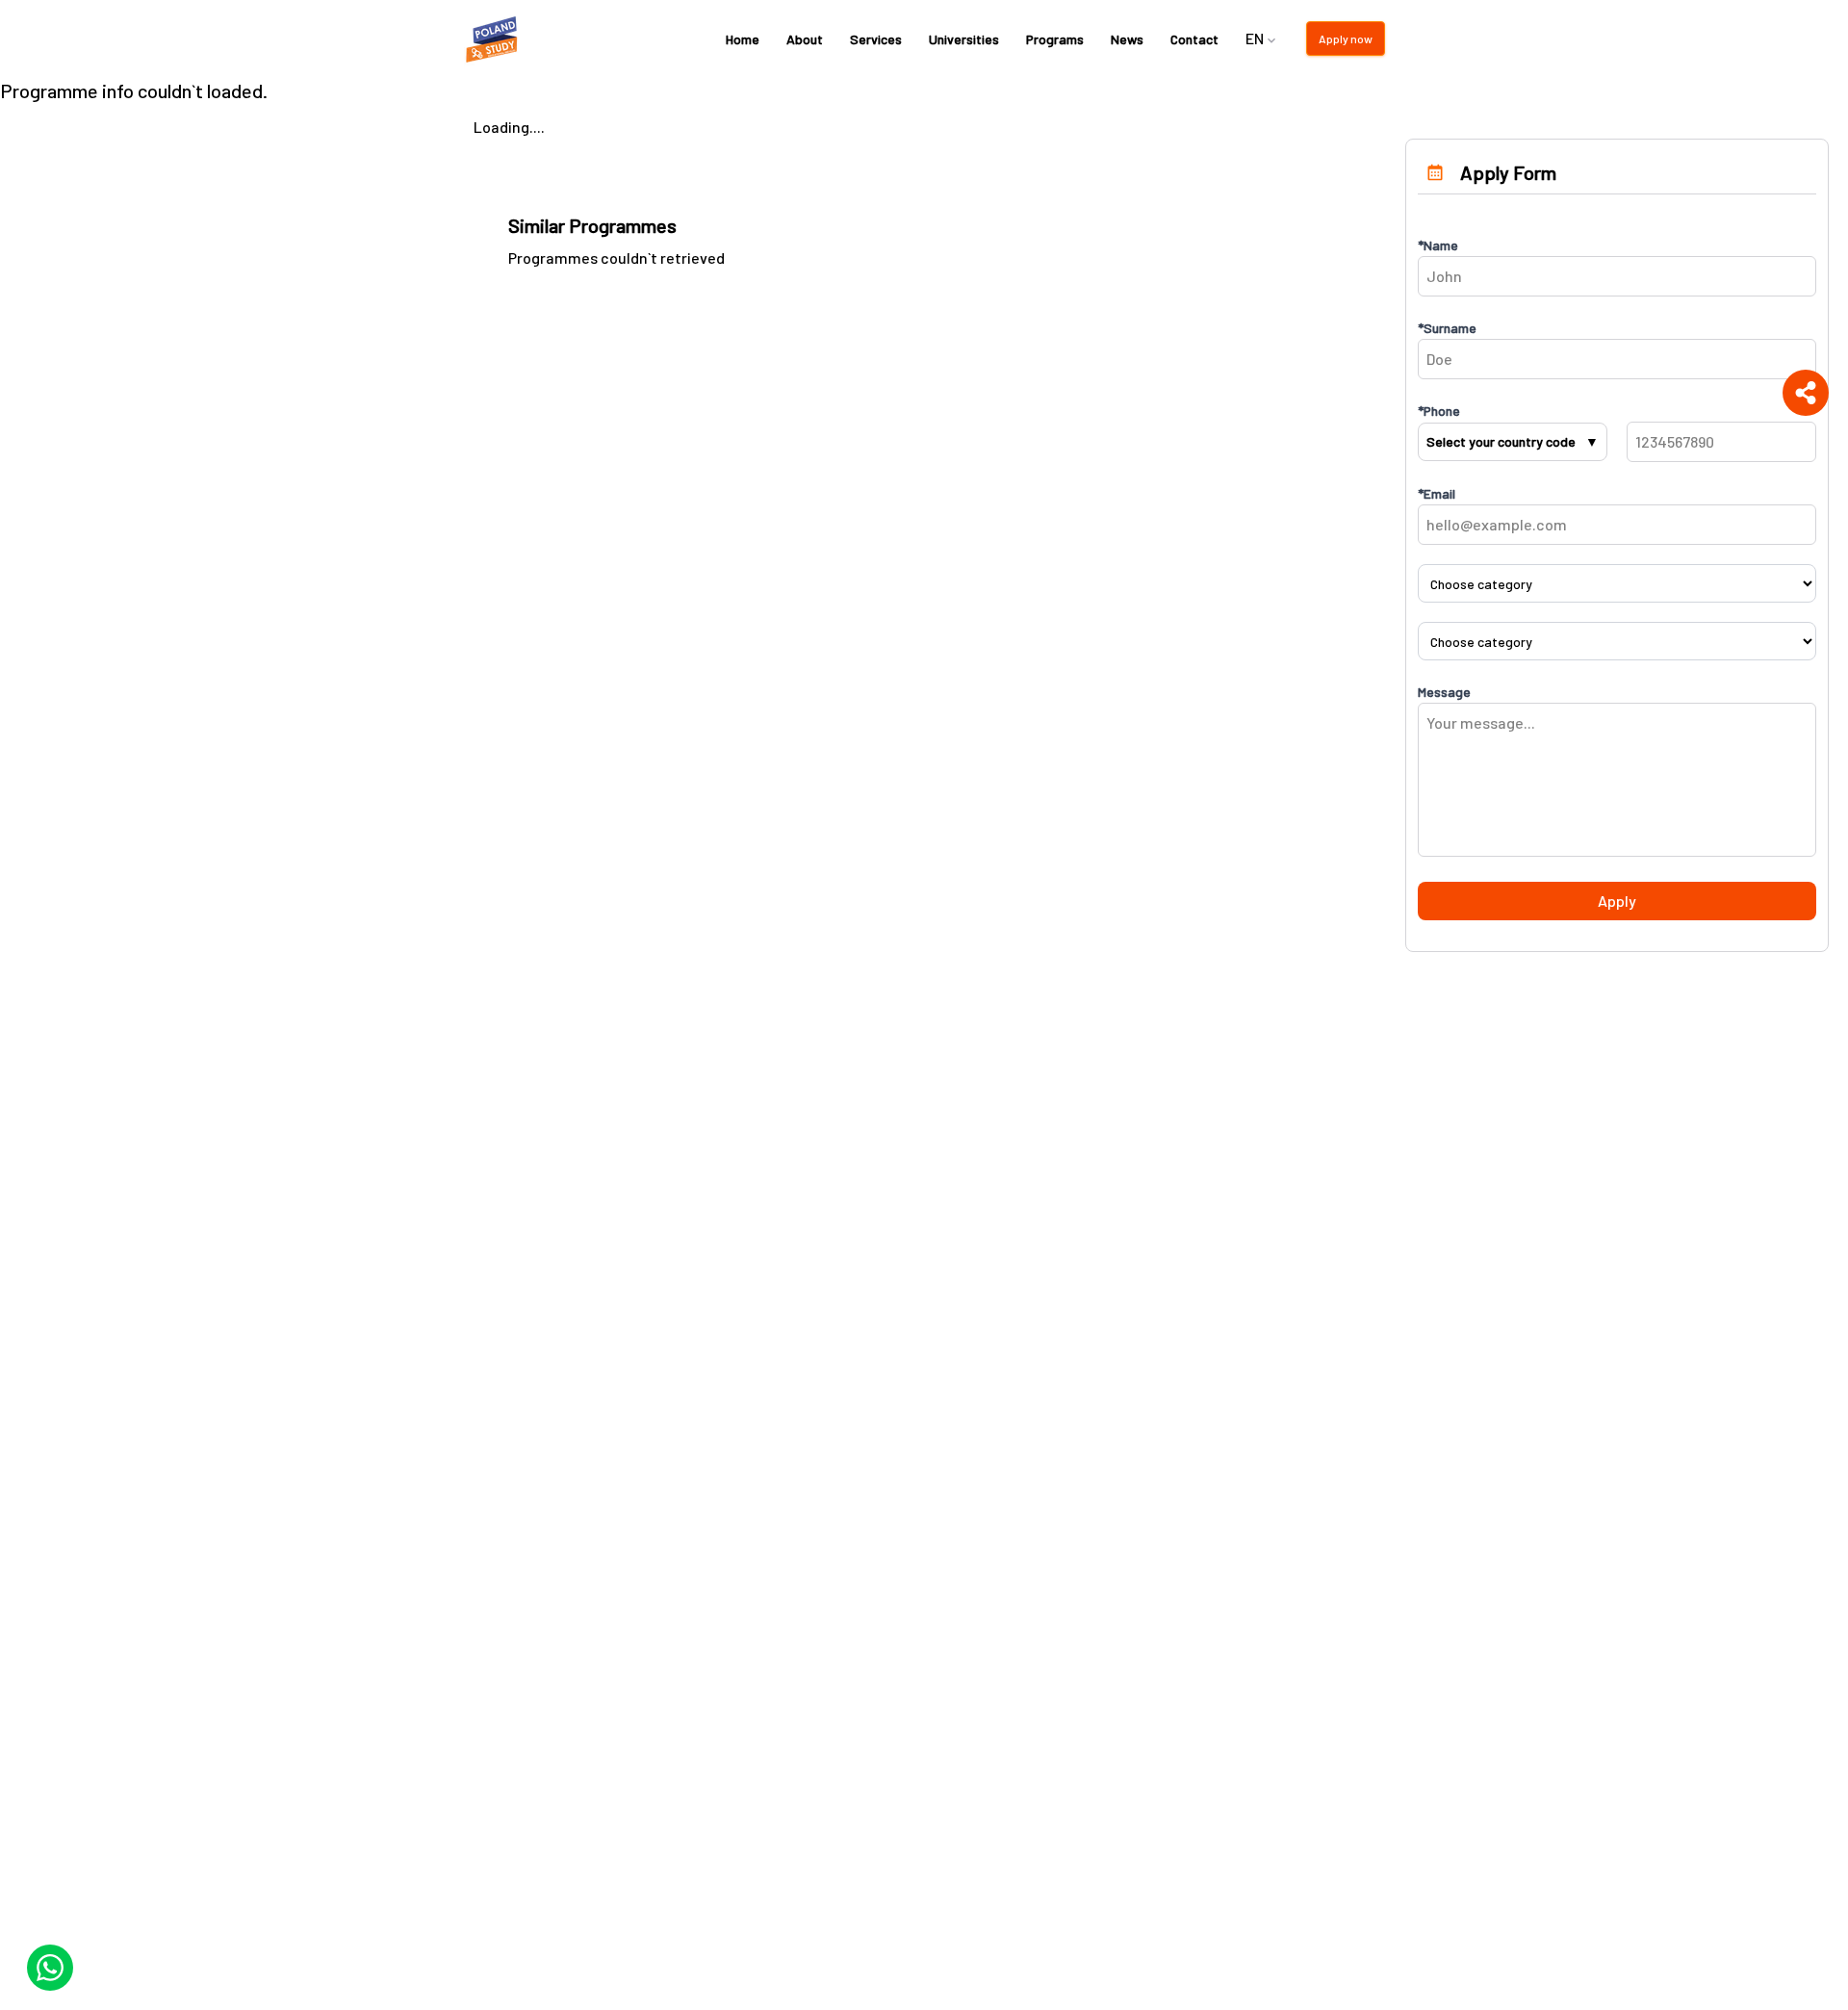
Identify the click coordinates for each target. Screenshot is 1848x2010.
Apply (1617, 901)
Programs (1055, 39)
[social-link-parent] (1806, 393)
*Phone (1439, 411)
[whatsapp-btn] (50, 1968)
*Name (1438, 245)
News (1127, 39)
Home (743, 39)
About (805, 39)
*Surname (1447, 328)
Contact (1194, 39)
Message (1444, 692)
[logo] (495, 39)
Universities (964, 39)
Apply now (1346, 39)
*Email (1437, 493)
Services (876, 39)
